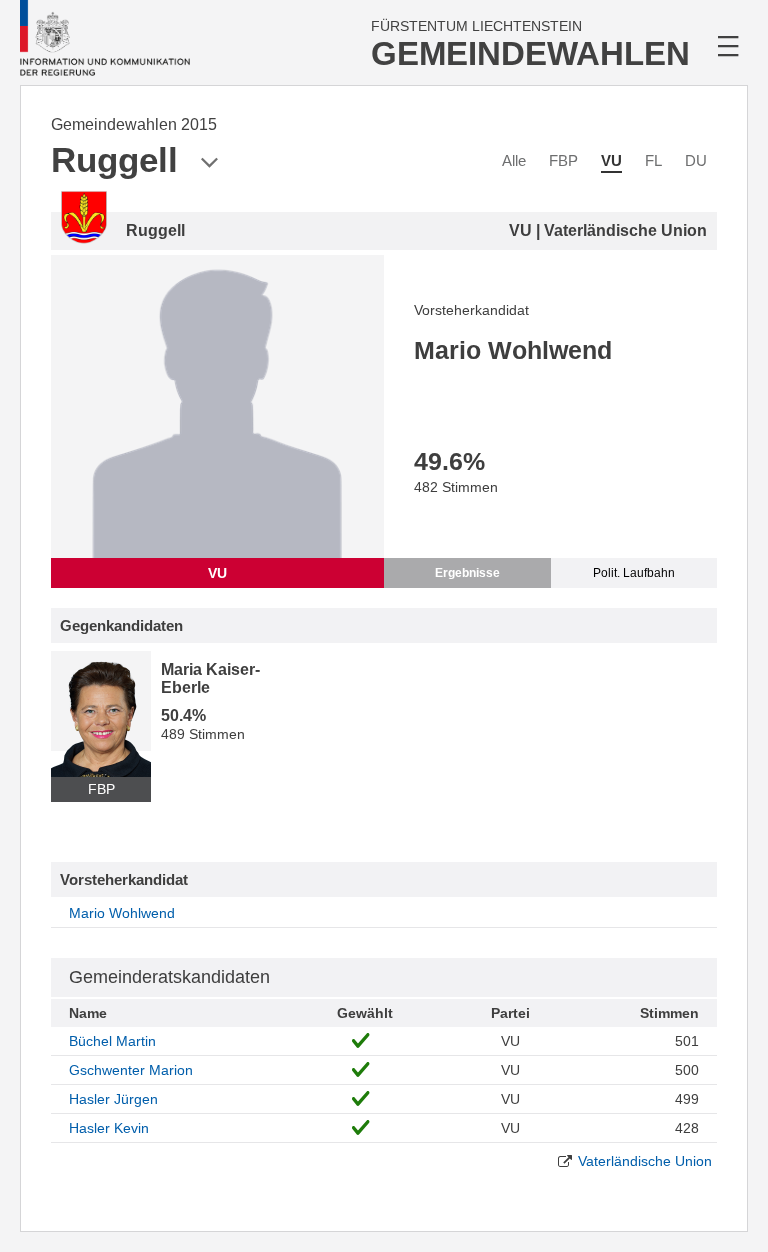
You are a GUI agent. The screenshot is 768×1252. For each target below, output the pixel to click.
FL (653, 160)
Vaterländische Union (645, 1161)
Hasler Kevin (109, 1128)
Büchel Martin (112, 1041)
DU (696, 160)
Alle (514, 160)
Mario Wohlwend (122, 913)
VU (611, 160)
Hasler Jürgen (113, 1099)
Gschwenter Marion (131, 1070)
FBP (563, 160)
